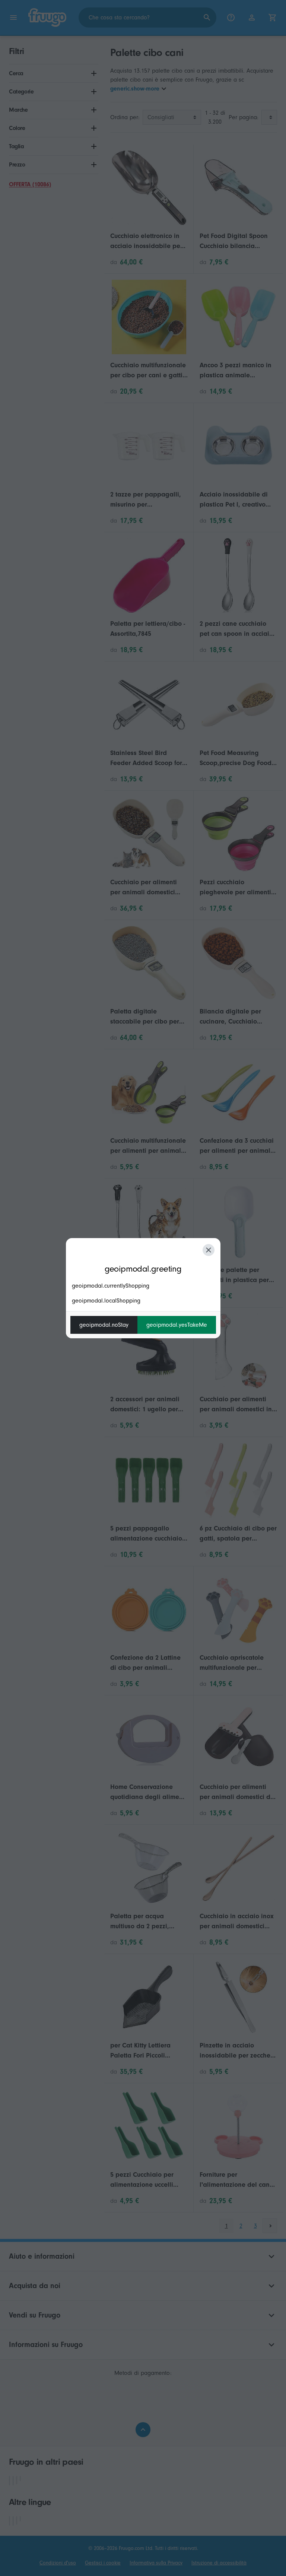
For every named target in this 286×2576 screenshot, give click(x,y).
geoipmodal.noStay (104, 1325)
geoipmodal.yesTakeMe (177, 1325)
